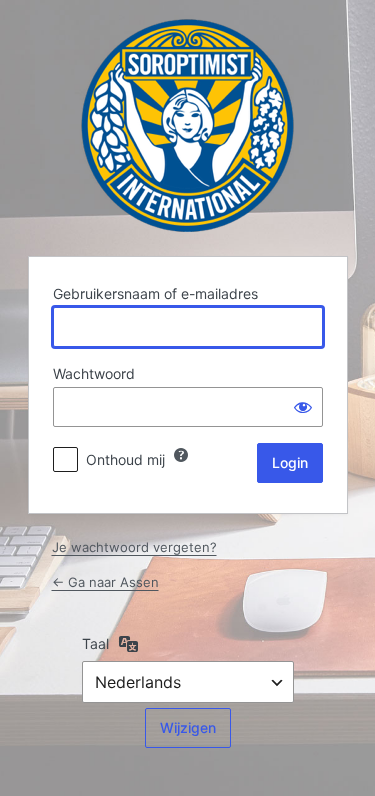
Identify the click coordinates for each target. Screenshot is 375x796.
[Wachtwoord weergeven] (303, 407)
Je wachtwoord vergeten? (134, 547)
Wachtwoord (94, 373)
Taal (95, 643)
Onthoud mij (125, 459)
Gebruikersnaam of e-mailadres (155, 293)
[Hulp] (181, 455)
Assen (187, 125)
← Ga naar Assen (105, 582)
